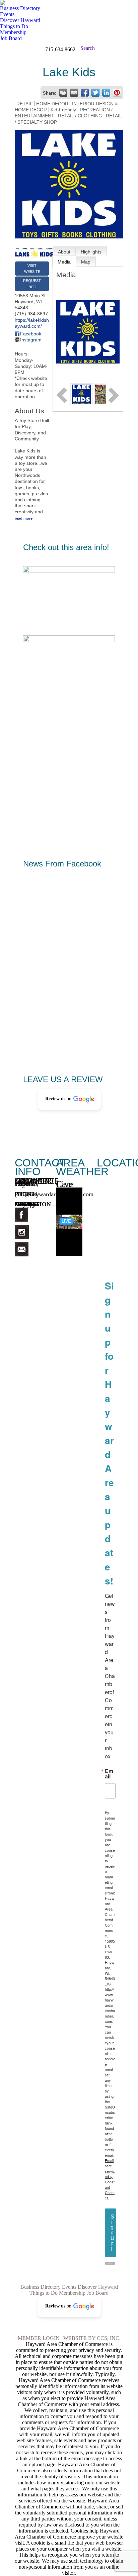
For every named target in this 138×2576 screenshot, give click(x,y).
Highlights (91, 252)
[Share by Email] (74, 93)
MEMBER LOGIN (39, 2338)
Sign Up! (113, 2233)
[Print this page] (63, 93)
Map (86, 262)
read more (24, 518)
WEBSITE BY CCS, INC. (92, 2338)
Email (109, 1774)
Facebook (31, 334)
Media (64, 262)
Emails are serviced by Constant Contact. (110, 2179)
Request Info (32, 284)
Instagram (31, 340)
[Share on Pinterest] (117, 93)
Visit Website (32, 269)
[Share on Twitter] (95, 93)
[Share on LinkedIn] (106, 93)
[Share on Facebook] (85, 93)
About (64, 252)
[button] (69, 1099)
